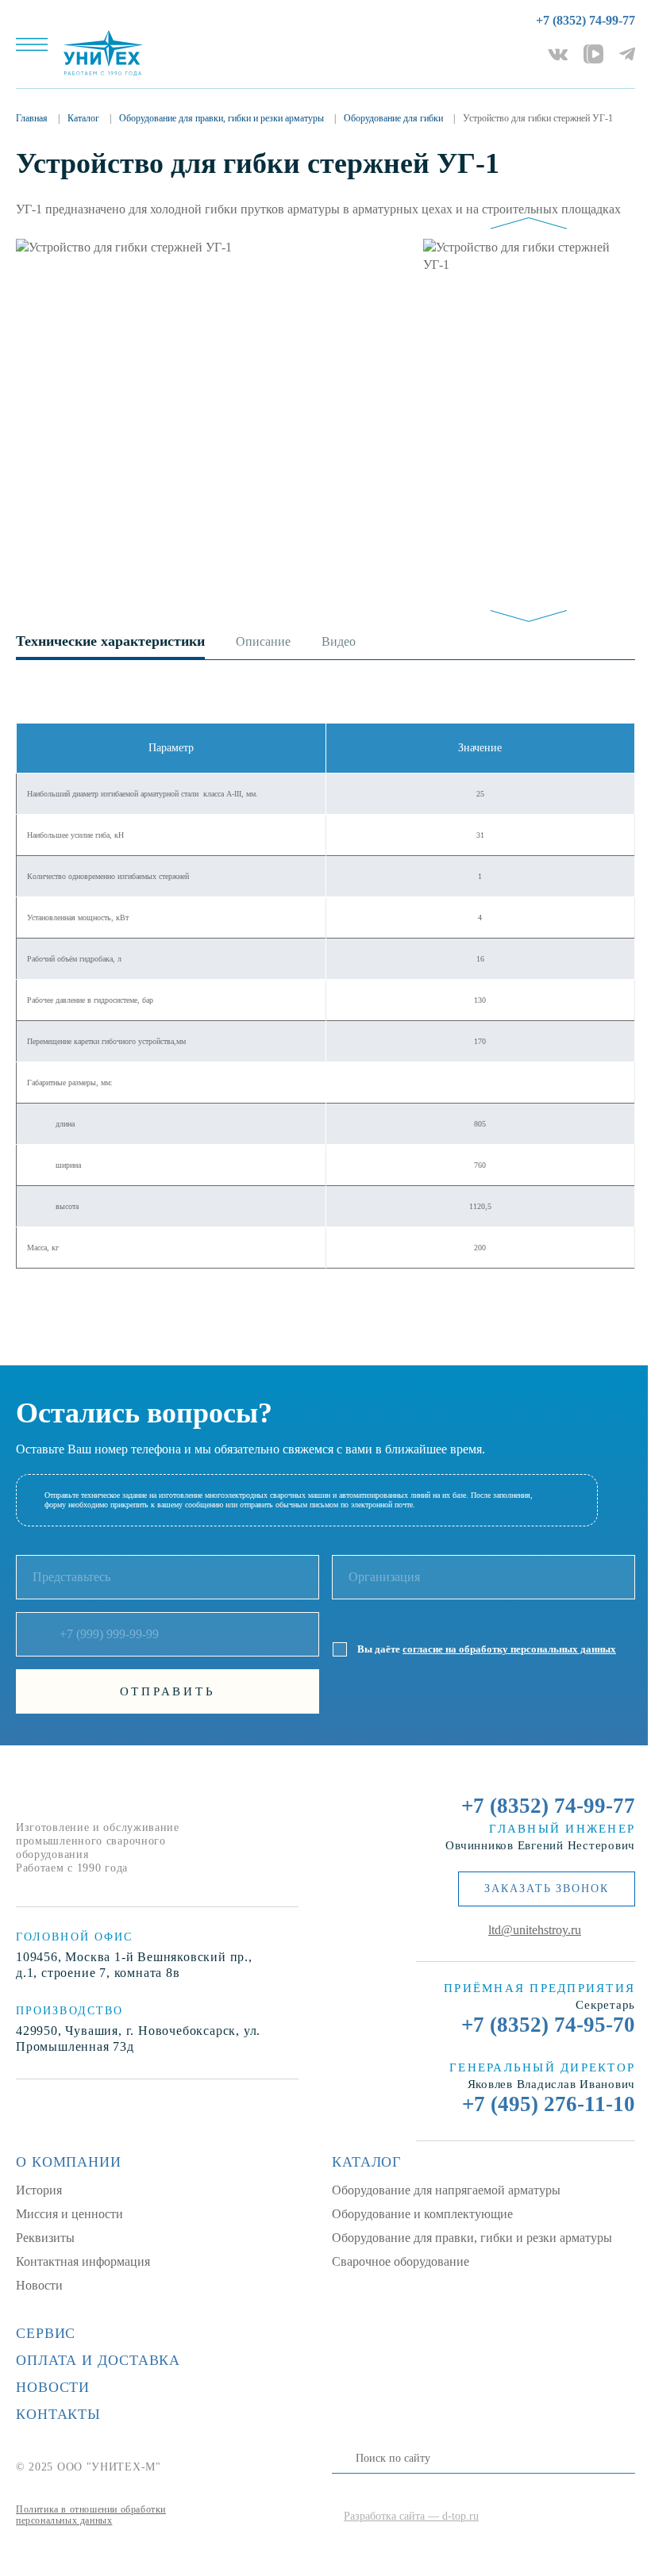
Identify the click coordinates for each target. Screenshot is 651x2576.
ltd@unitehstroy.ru (535, 1930)
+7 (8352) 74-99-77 (586, 20)
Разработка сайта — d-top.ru (411, 2516)
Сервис (46, 2333)
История (39, 2190)
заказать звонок (547, 1889)
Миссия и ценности (69, 2214)
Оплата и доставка (98, 2360)
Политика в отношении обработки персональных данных (91, 2515)
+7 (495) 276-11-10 (549, 2104)
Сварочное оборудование (401, 2261)
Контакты (58, 2414)
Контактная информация (83, 2261)
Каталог (366, 2162)
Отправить (168, 1691)
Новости (39, 2285)
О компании (69, 2162)
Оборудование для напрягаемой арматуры (446, 2190)
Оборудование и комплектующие (422, 2214)
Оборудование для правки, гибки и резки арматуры (472, 2238)
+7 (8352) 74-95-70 (548, 2025)
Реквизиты (45, 2238)
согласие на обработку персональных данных (509, 1649)
